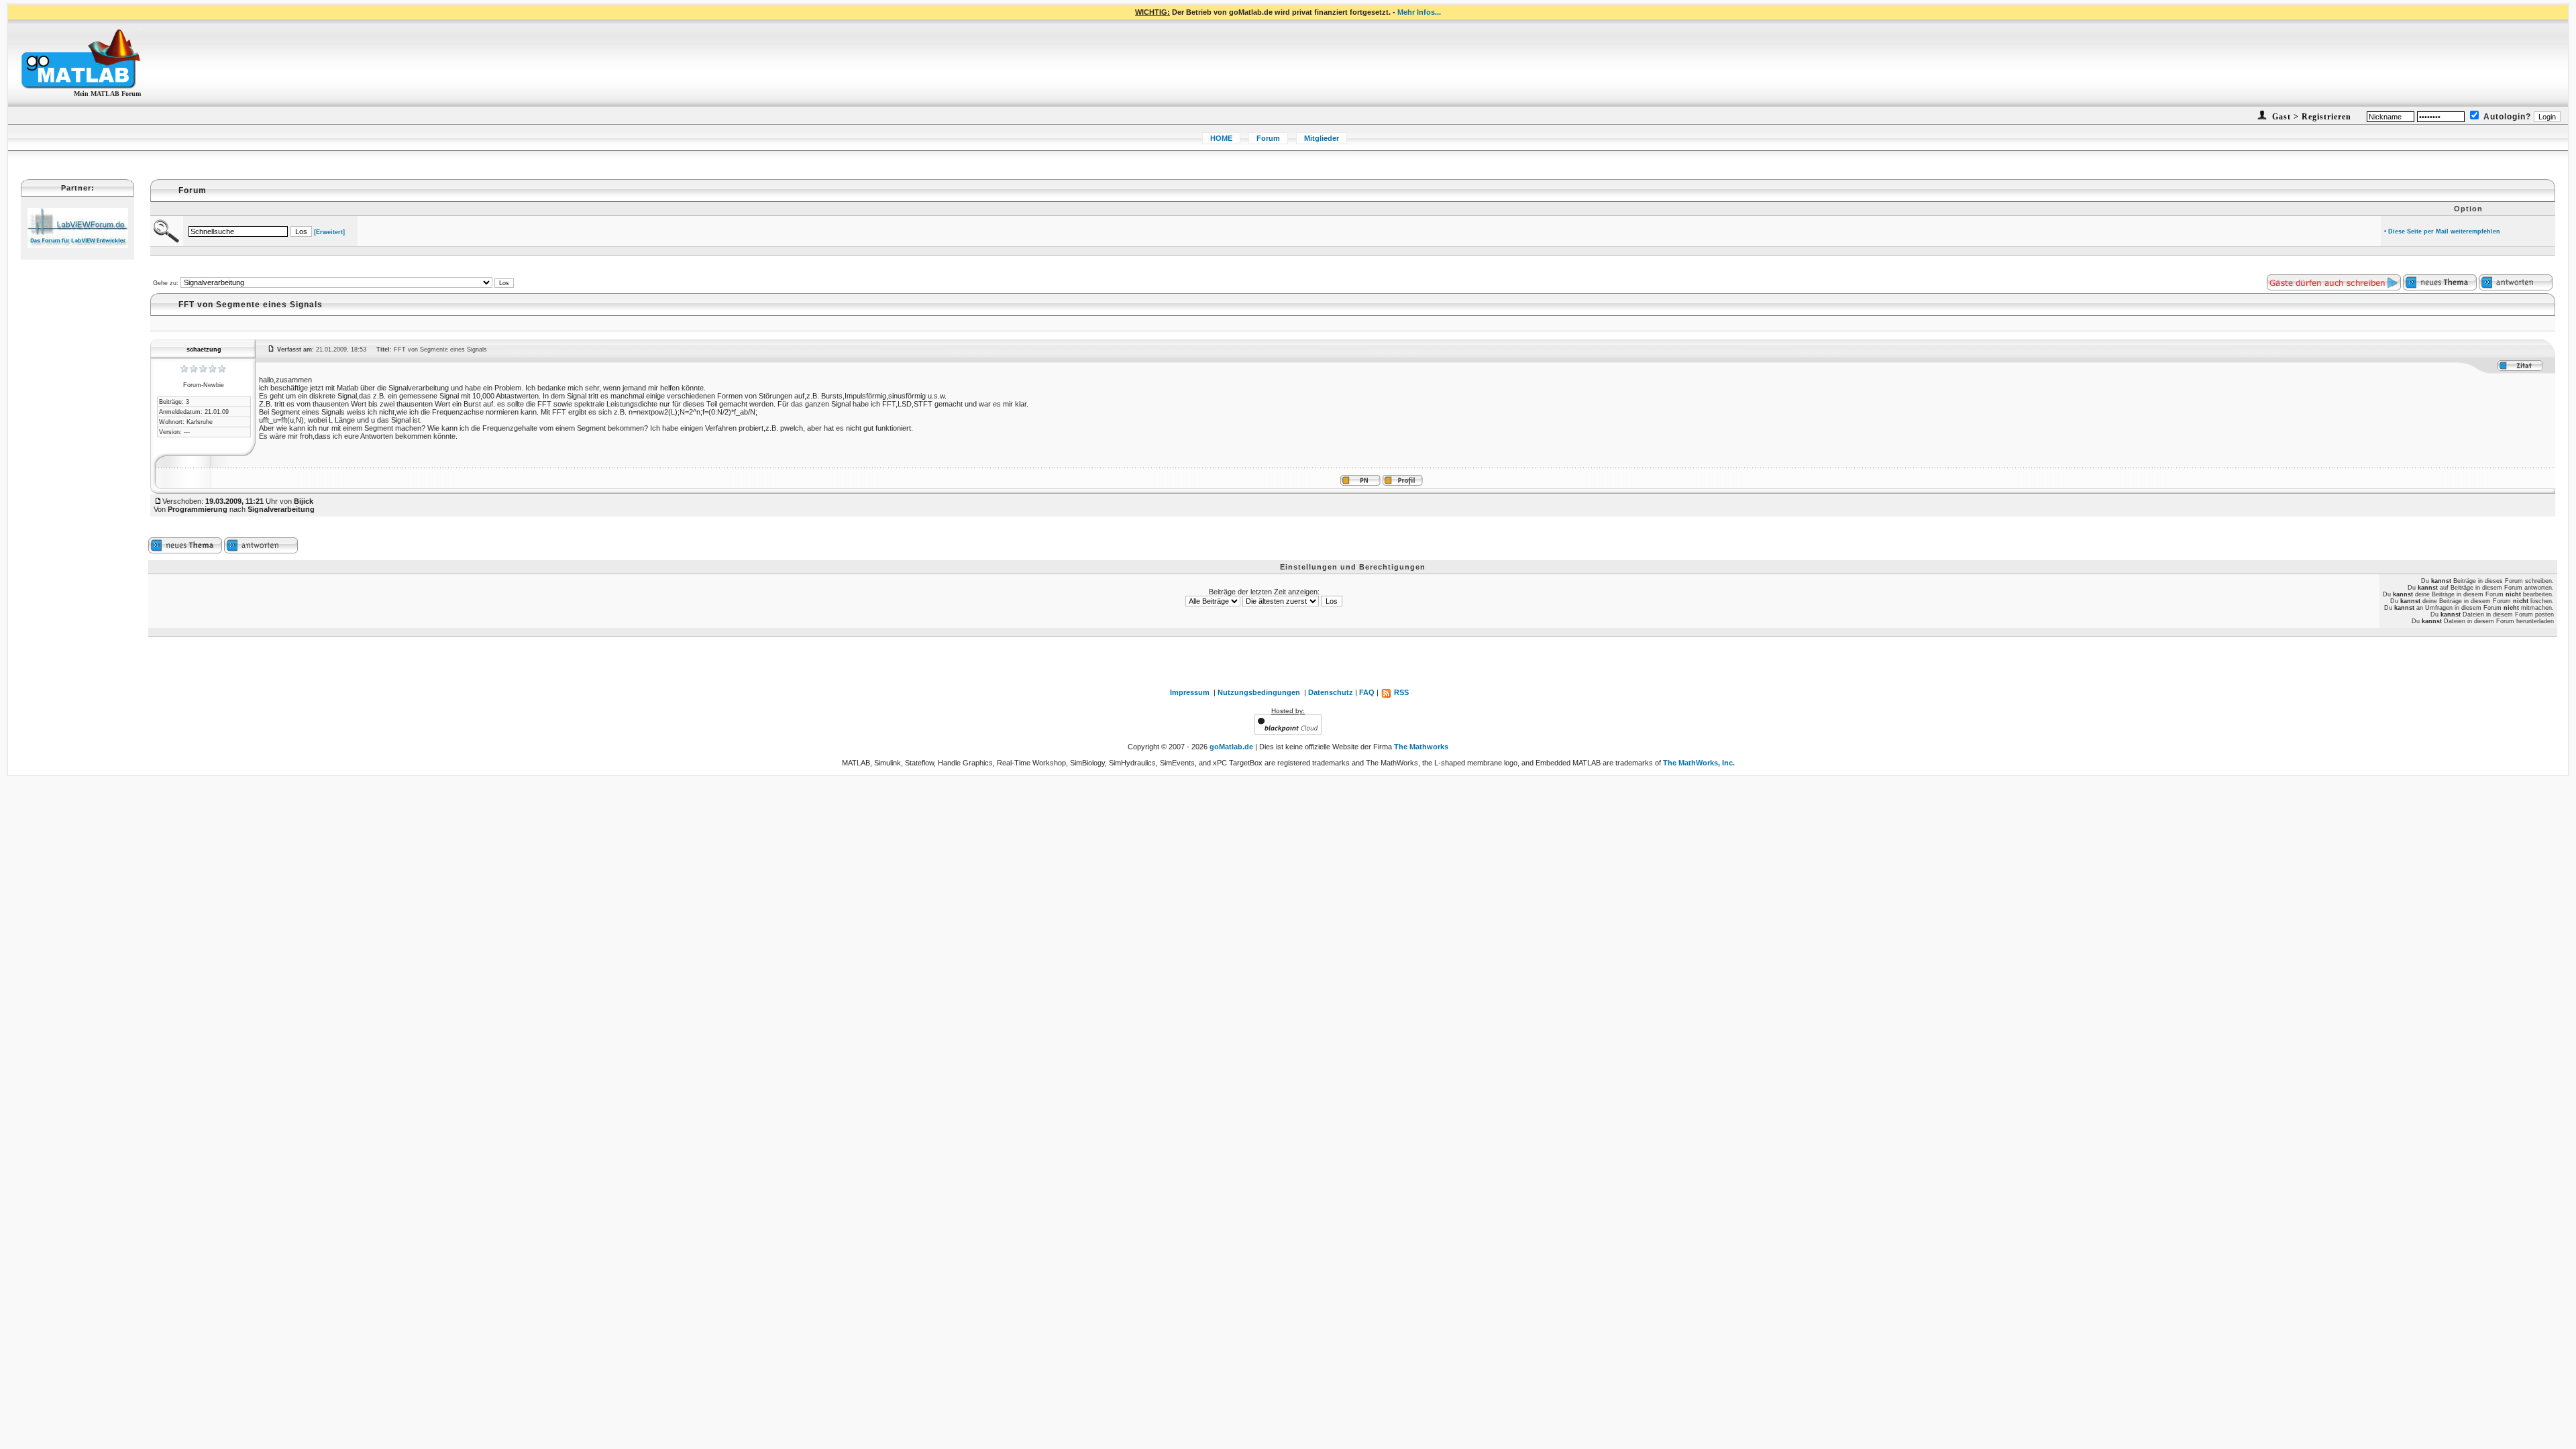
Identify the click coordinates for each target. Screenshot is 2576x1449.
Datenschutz (1331, 692)
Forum (1268, 138)
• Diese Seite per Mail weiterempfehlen (2442, 231)
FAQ (1367, 692)
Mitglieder (1322, 138)
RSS (1400, 692)
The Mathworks (1421, 747)
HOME (1221, 138)
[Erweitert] (329, 232)
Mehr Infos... (1419, 12)
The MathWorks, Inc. (1699, 763)
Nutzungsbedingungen (1259, 692)
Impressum (1190, 692)
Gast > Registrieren (2310, 117)
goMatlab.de (1231, 747)
